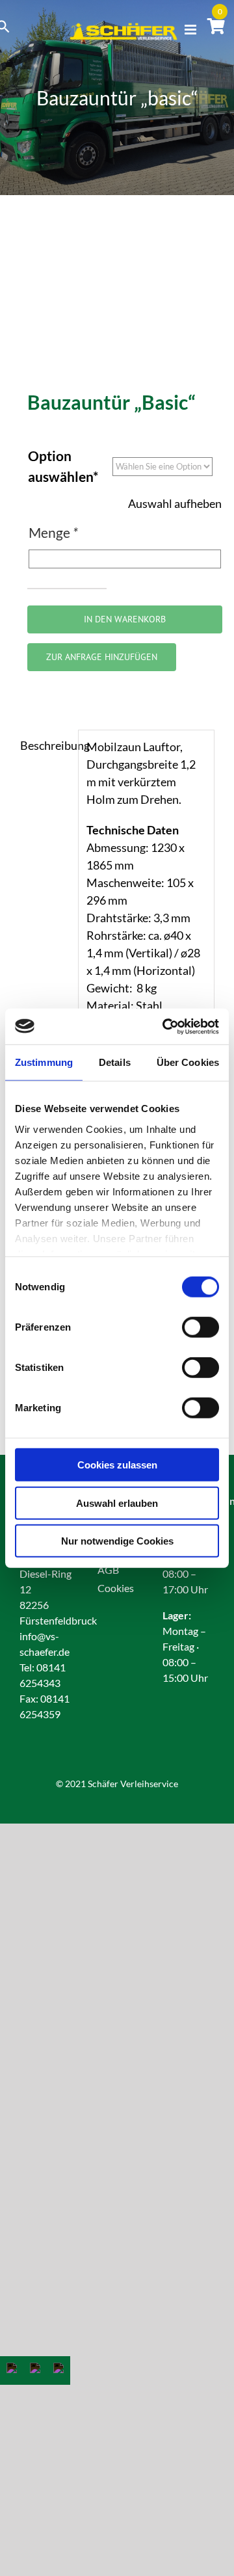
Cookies (116, 1588)
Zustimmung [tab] (44, 1062)
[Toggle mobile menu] (191, 30)
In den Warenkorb (125, 619)
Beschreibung (45, 745)
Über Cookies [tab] (188, 1062)
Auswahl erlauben (117, 1503)
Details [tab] (115, 1062)
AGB (108, 1570)
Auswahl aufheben (175, 503)
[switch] (201, 1327)
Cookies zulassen (117, 1465)
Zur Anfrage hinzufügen (102, 657)
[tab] (45, 746)
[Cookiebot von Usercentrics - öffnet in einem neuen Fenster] (165, 1026)
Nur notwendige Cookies (117, 1541)
